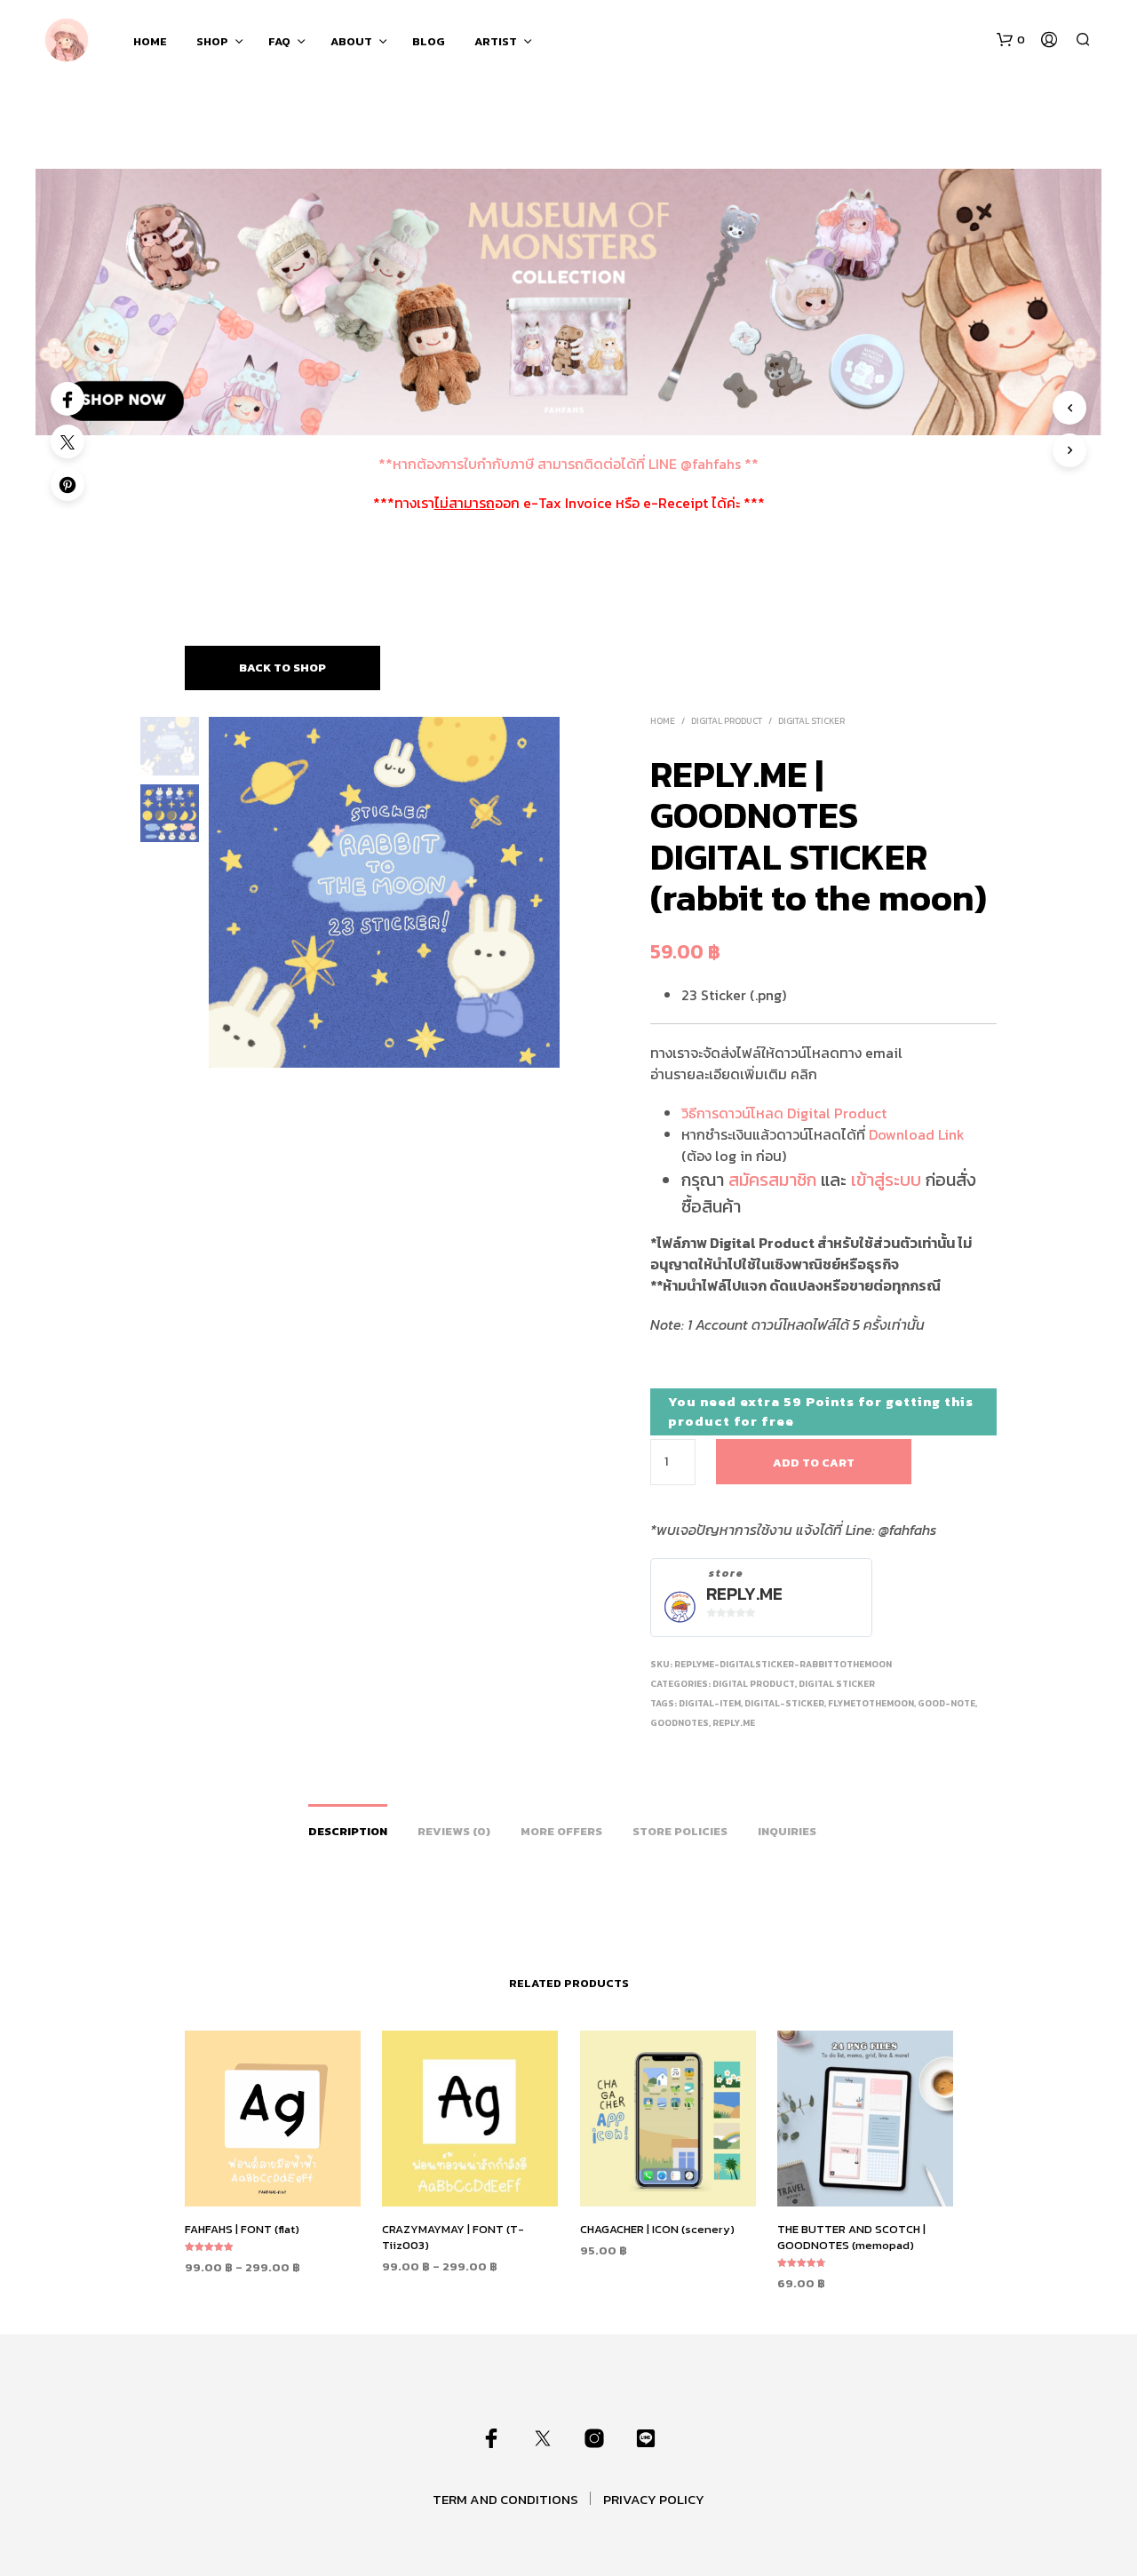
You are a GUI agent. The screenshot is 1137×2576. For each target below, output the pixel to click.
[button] (1011, 40)
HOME (150, 41)
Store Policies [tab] (680, 1831)
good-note (946, 1703)
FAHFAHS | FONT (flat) (242, 2229)
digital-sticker (784, 1703)
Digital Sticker (811, 721)
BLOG (429, 41)
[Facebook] (68, 399)
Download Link (917, 1134)
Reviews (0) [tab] (454, 1831)
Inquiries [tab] (787, 1831)
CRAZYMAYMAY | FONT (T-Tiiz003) (453, 2237)
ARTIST (496, 41)
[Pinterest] (68, 484)
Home (663, 721)
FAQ (279, 41)
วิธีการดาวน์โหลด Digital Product (784, 1113)
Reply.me (744, 1594)
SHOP (212, 41)
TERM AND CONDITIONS (505, 2499)
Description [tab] (348, 1831)
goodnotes (680, 1723)
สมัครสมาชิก (772, 1180)
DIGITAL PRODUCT (727, 721)
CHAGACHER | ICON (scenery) (657, 2229)
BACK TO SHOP (282, 668)
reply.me (734, 1723)
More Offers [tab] (561, 1831)
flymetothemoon (871, 1703)
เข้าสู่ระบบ (886, 1180)
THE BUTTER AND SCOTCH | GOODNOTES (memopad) (851, 2237)
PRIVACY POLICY (654, 2499)
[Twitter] (68, 441)
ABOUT (351, 41)
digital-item (710, 1703)
